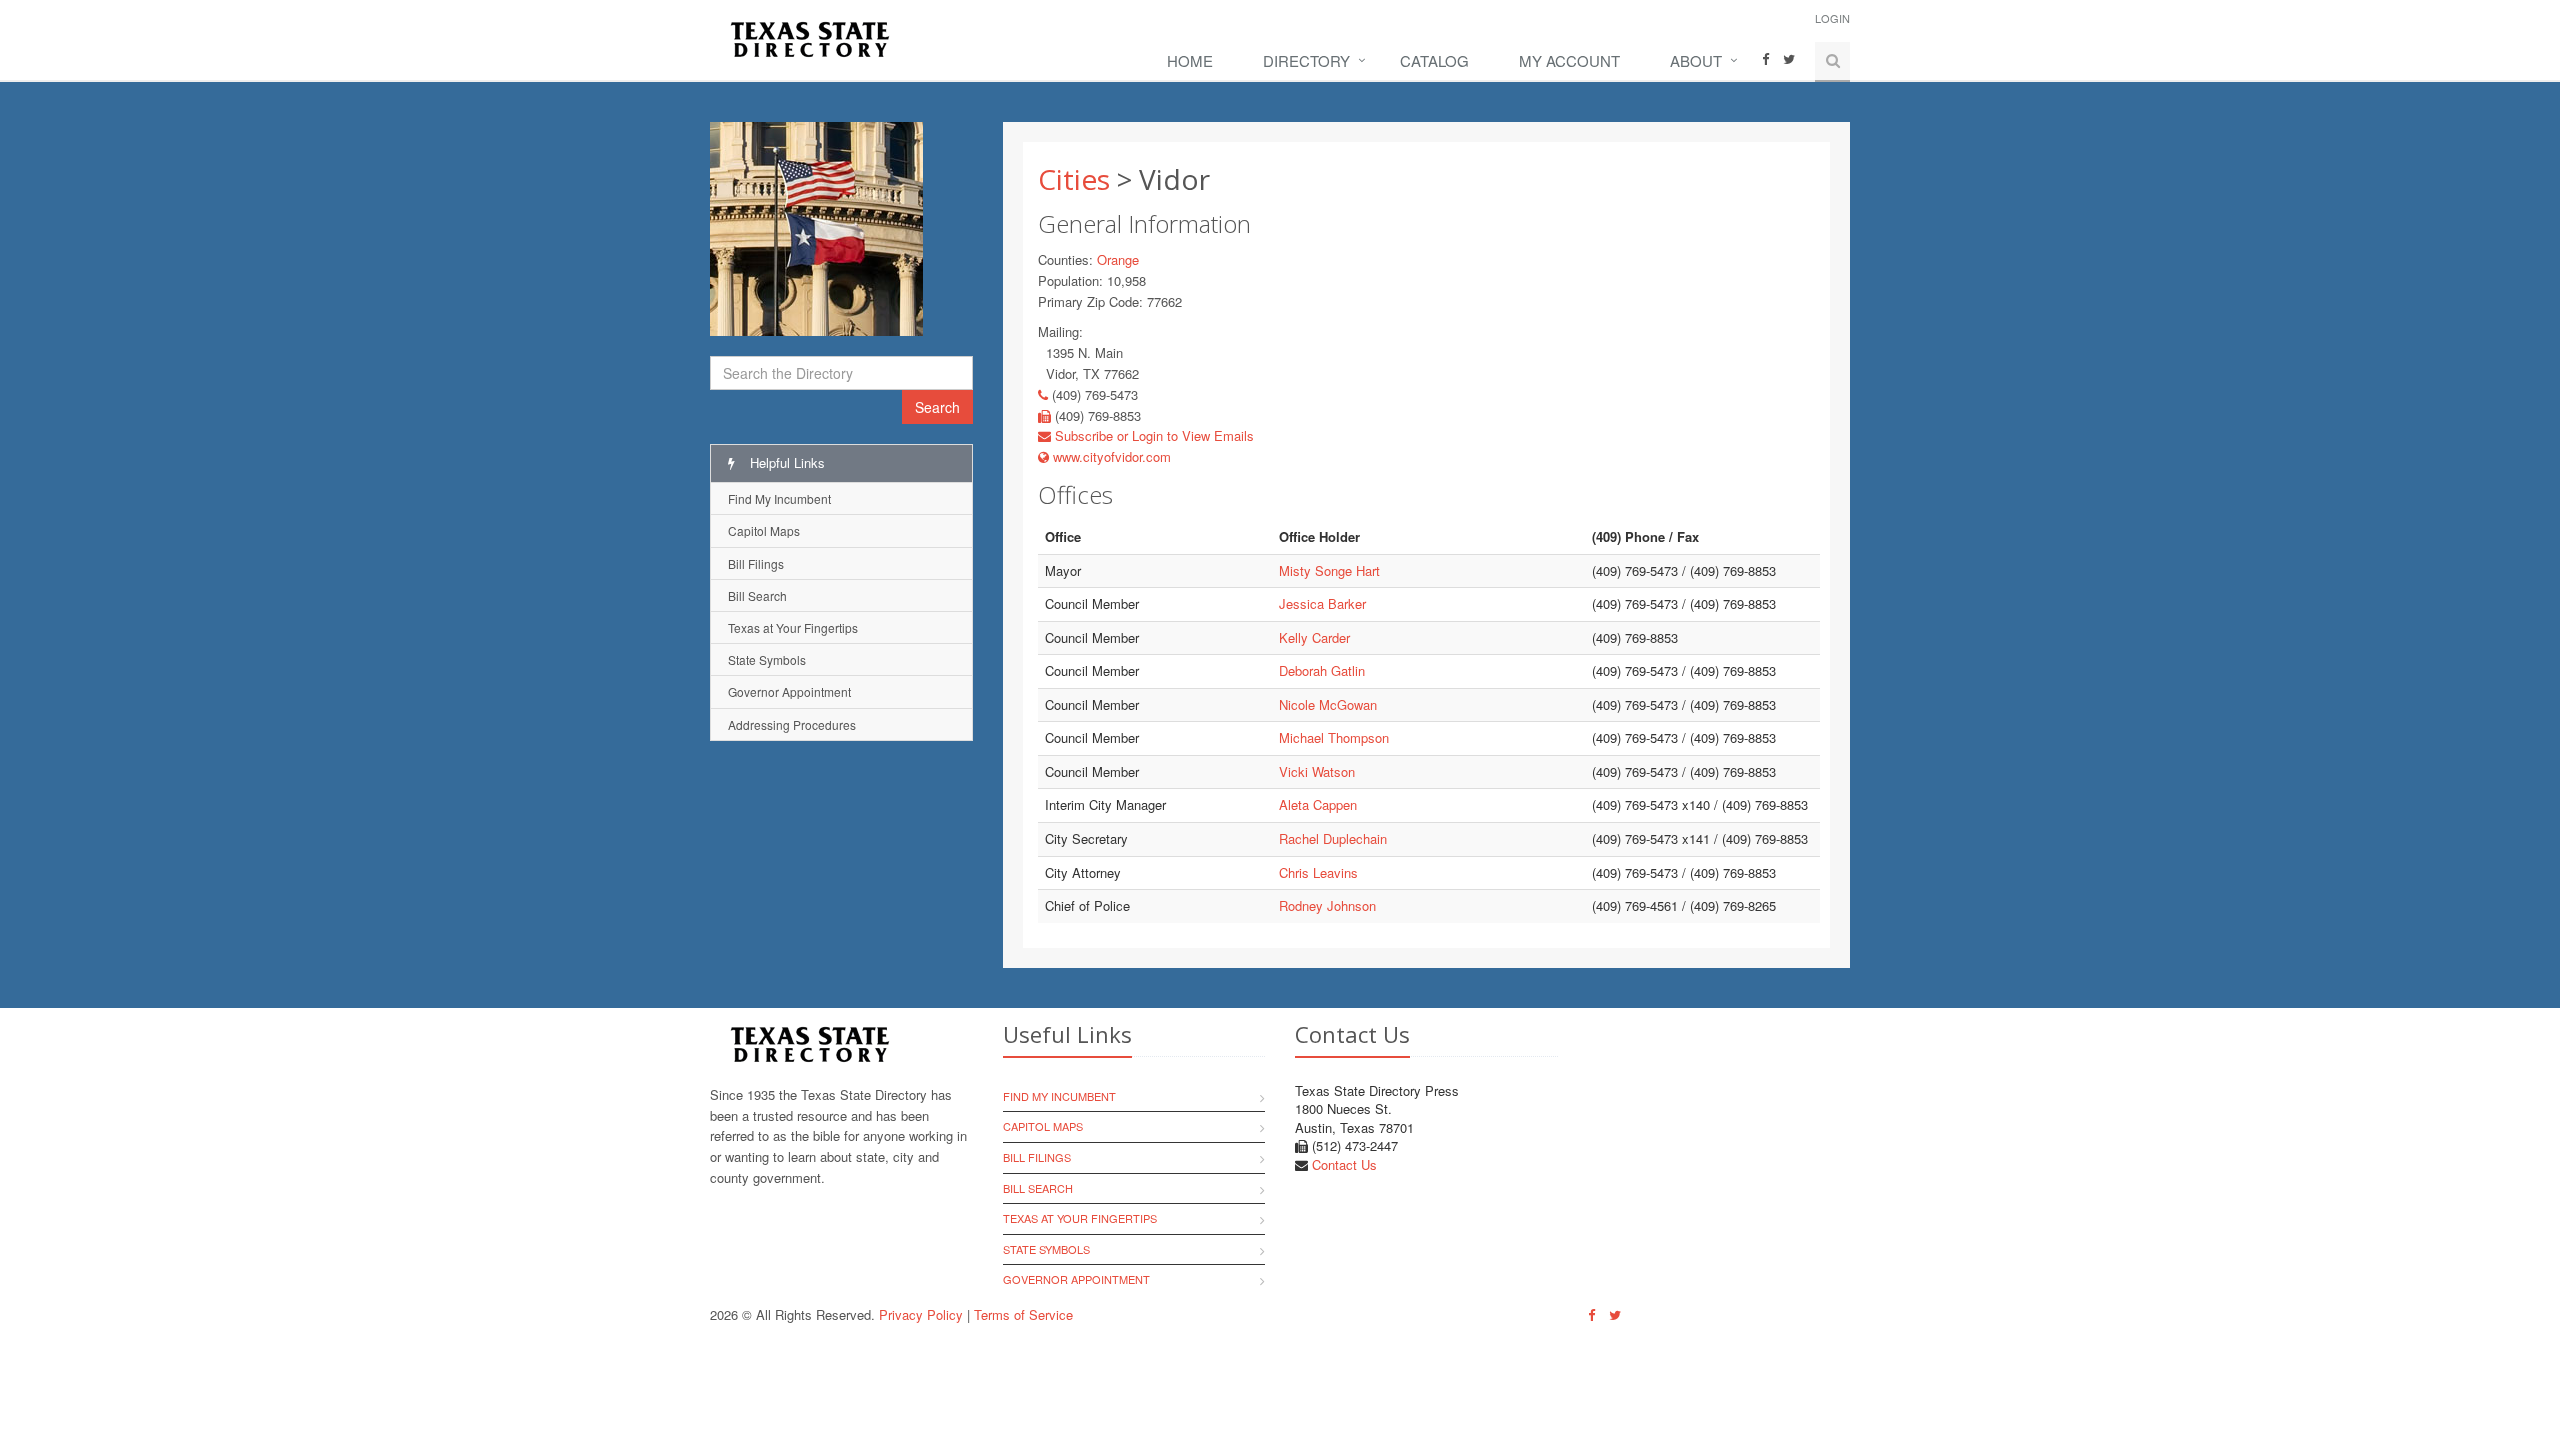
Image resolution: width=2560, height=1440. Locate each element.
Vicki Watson (1317, 771)
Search (937, 407)
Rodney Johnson (1327, 905)
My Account (1569, 60)
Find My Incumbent (779, 498)
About (1696, 60)
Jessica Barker (1322, 603)
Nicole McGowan (1328, 704)
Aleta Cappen (1318, 804)
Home (1190, 60)
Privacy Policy (921, 1314)
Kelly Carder (1314, 637)
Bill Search (757, 595)
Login (1832, 18)
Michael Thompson (1334, 737)
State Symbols (767, 659)
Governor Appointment (789, 691)
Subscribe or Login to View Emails (1152, 435)
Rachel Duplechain (1333, 838)
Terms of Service (1023, 1314)
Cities (1074, 179)
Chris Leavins (1318, 872)
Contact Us (1344, 1164)
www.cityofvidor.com (1110, 456)
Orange (1118, 259)
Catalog (1434, 60)
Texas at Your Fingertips (793, 627)
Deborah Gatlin (1322, 670)
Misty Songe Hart (1329, 570)
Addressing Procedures (792, 724)
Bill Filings (756, 563)
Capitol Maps (764, 530)
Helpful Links (785, 462)
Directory (1306, 60)
